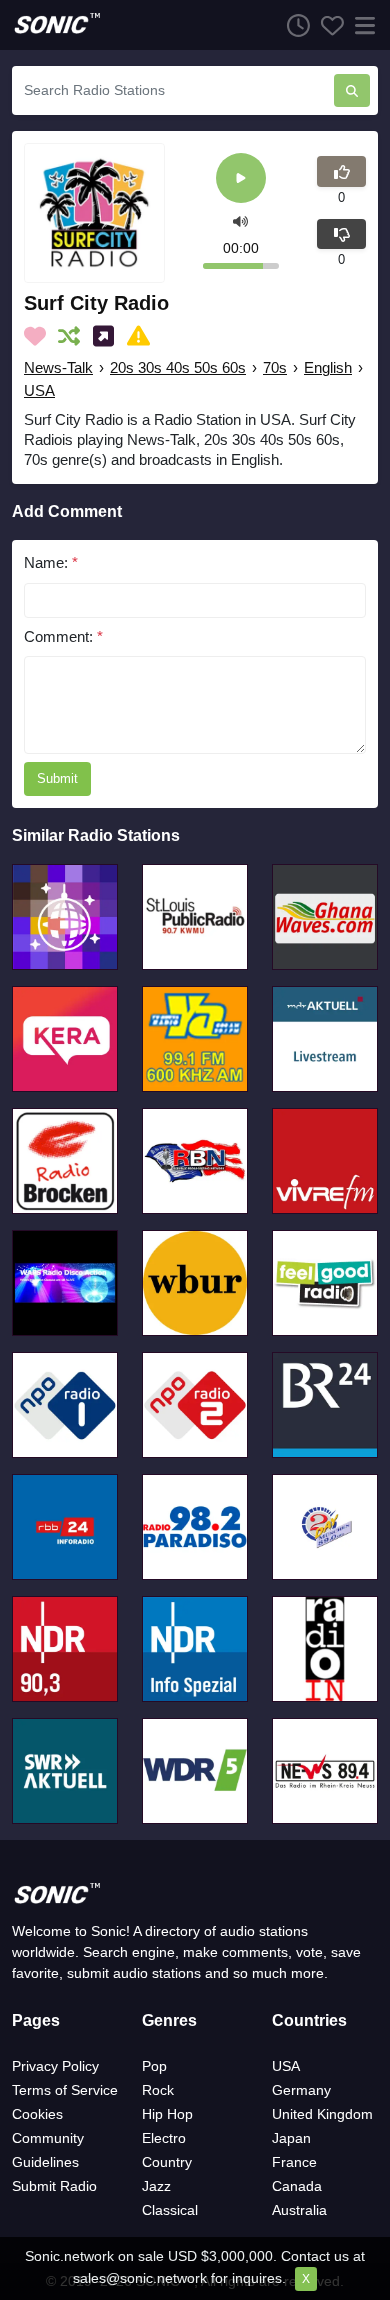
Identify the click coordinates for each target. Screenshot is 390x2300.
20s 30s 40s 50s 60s (178, 367)
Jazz (156, 2186)
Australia (299, 2210)
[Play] (241, 179)
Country (167, 2162)
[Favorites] (327, 25)
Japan (291, 2138)
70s (275, 367)
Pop (154, 2066)
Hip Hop (167, 2114)
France (294, 2162)
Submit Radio (54, 2186)
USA (39, 390)
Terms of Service (65, 2090)
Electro (164, 2138)
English (328, 367)
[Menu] (361, 25)
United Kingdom (322, 2114)
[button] (240, 220)
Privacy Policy (55, 2066)
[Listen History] (293, 25)
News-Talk (58, 367)
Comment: (63, 636)
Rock (158, 2090)
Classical (170, 2210)
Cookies (37, 2114)
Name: (51, 562)
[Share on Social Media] (107, 336)
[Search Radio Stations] (352, 90)
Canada (297, 2186)
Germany (301, 2090)
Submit (57, 778)
